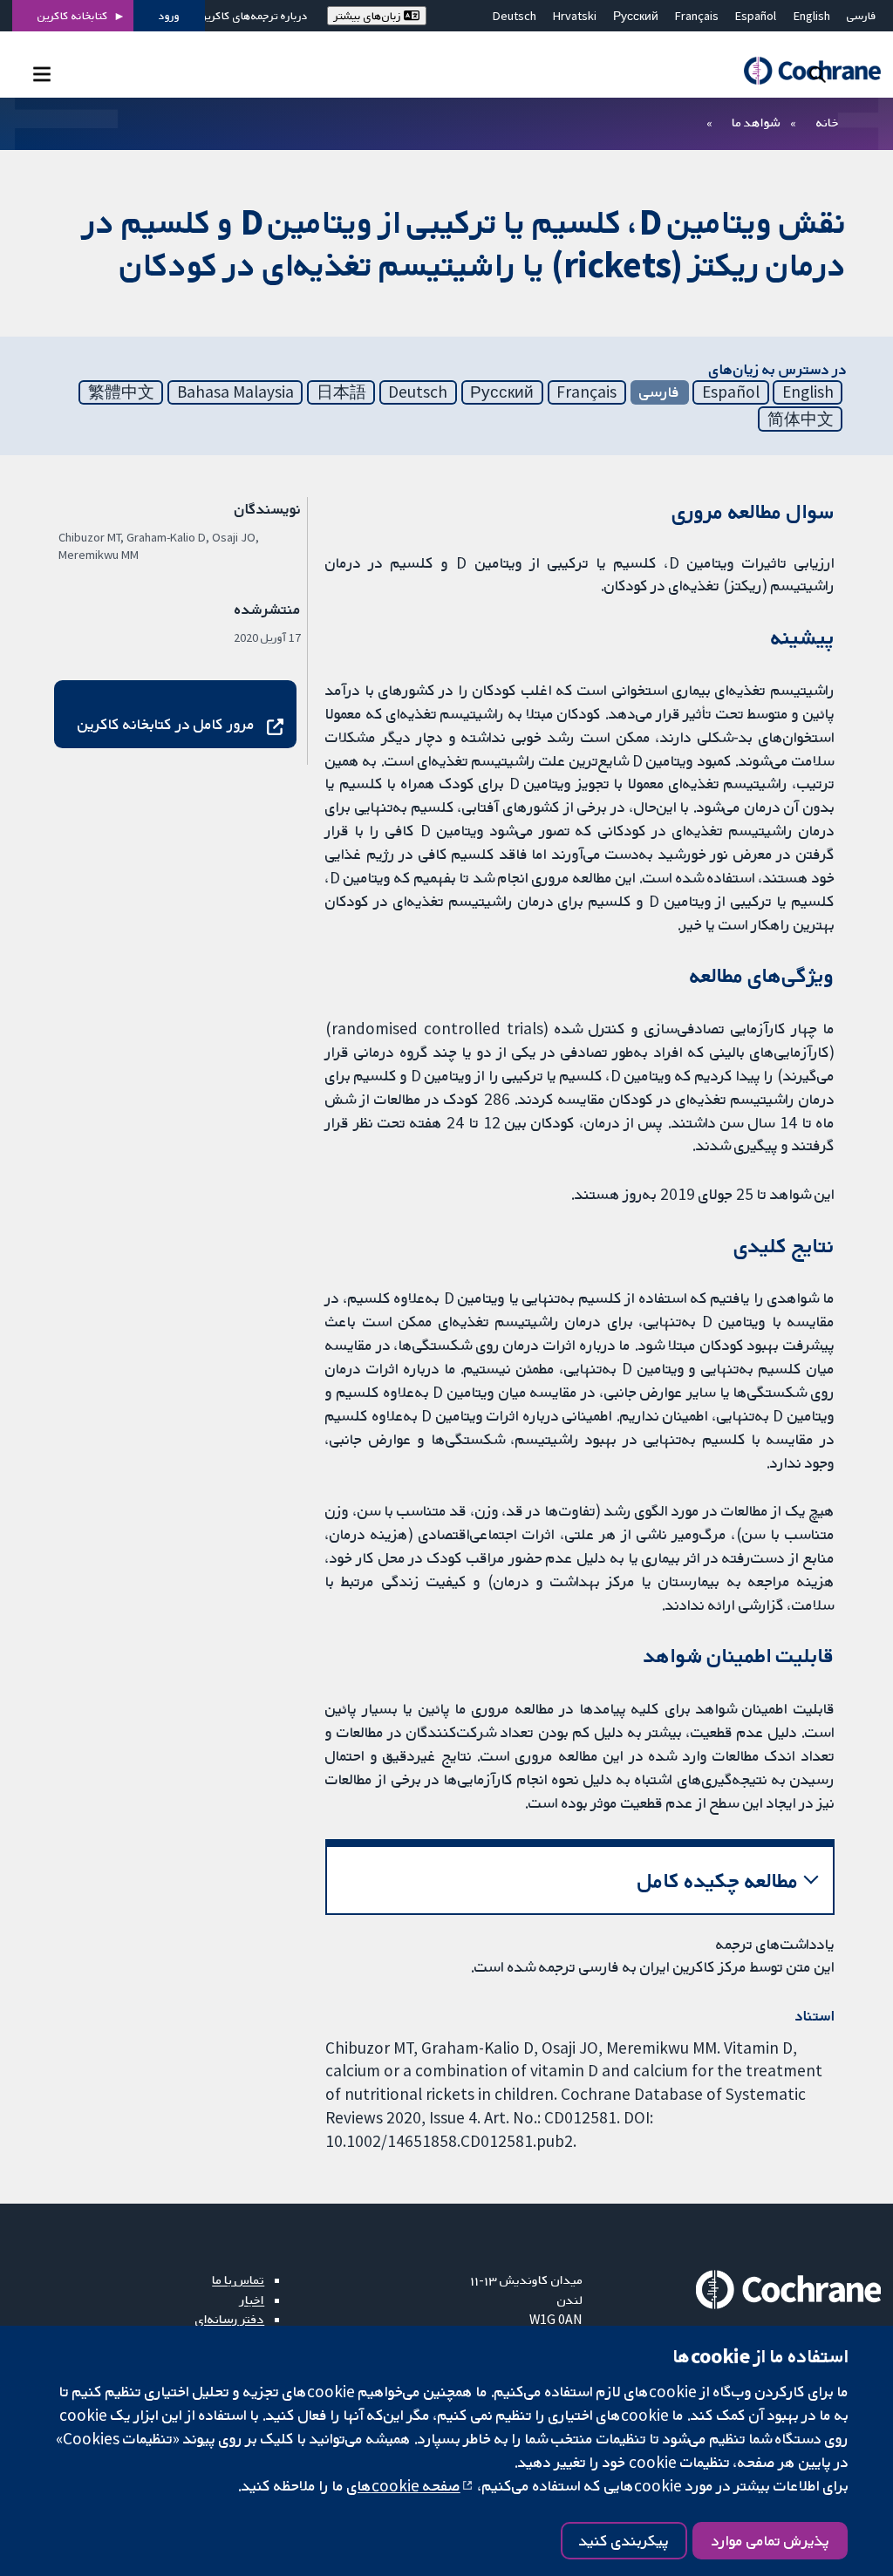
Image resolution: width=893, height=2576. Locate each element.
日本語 (341, 392)
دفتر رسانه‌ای (230, 2319)
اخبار (252, 2300)
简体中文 (801, 419)
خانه (828, 122)
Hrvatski (575, 16)
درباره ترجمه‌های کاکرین (253, 16)
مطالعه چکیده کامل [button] (718, 1881)
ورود (169, 16)
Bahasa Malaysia (235, 392)
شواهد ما (756, 122)
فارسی (862, 16)
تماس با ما (238, 2280)
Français (697, 16)
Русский (636, 16)
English (812, 16)
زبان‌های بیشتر (369, 16)
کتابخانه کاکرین (73, 16)
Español (756, 16)
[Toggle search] (818, 74)
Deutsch (515, 16)
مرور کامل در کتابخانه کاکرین (166, 724)
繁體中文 (121, 392)
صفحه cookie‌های (404, 2485)
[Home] (804, 71)
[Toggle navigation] (41, 74)
